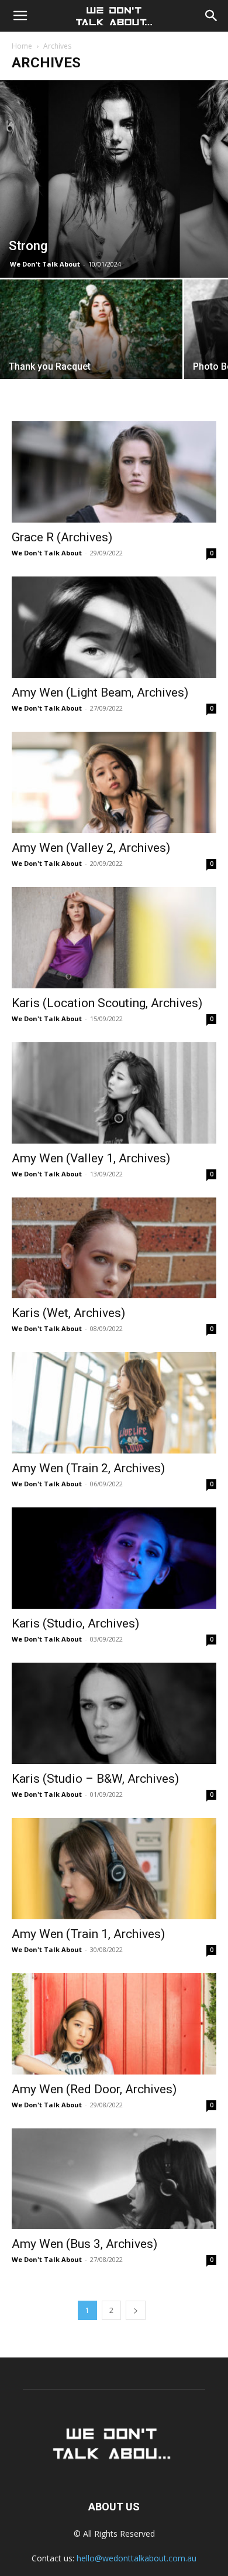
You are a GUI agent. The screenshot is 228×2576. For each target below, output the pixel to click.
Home (22, 46)
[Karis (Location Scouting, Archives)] (114, 938)
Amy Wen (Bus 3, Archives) (84, 2244)
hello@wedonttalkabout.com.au (137, 2558)
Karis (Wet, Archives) (68, 1313)
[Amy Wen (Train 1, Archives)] (114, 1869)
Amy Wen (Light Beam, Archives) (100, 692)
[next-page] (136, 2310)
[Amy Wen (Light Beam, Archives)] (114, 627)
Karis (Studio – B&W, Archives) (95, 1779)
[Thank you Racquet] (91, 348)
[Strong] (114, 179)
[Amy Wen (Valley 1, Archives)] (114, 1093)
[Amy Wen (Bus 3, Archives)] (114, 2179)
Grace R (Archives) (62, 537)
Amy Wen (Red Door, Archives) (94, 2089)
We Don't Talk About (45, 264)
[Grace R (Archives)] (114, 472)
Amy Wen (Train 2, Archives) (88, 1468)
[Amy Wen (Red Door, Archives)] (114, 2024)
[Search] (212, 16)
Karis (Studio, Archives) (75, 1623)
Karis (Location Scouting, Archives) (107, 1003)
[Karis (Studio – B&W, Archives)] (114, 1713)
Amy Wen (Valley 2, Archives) (91, 848)
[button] (20, 16)
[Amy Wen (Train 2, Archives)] (114, 1403)
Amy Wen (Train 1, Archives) (88, 1934)
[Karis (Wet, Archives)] (114, 1248)
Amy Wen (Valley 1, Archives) (91, 1158)
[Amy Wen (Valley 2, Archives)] (114, 782)
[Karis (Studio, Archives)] (114, 1558)
